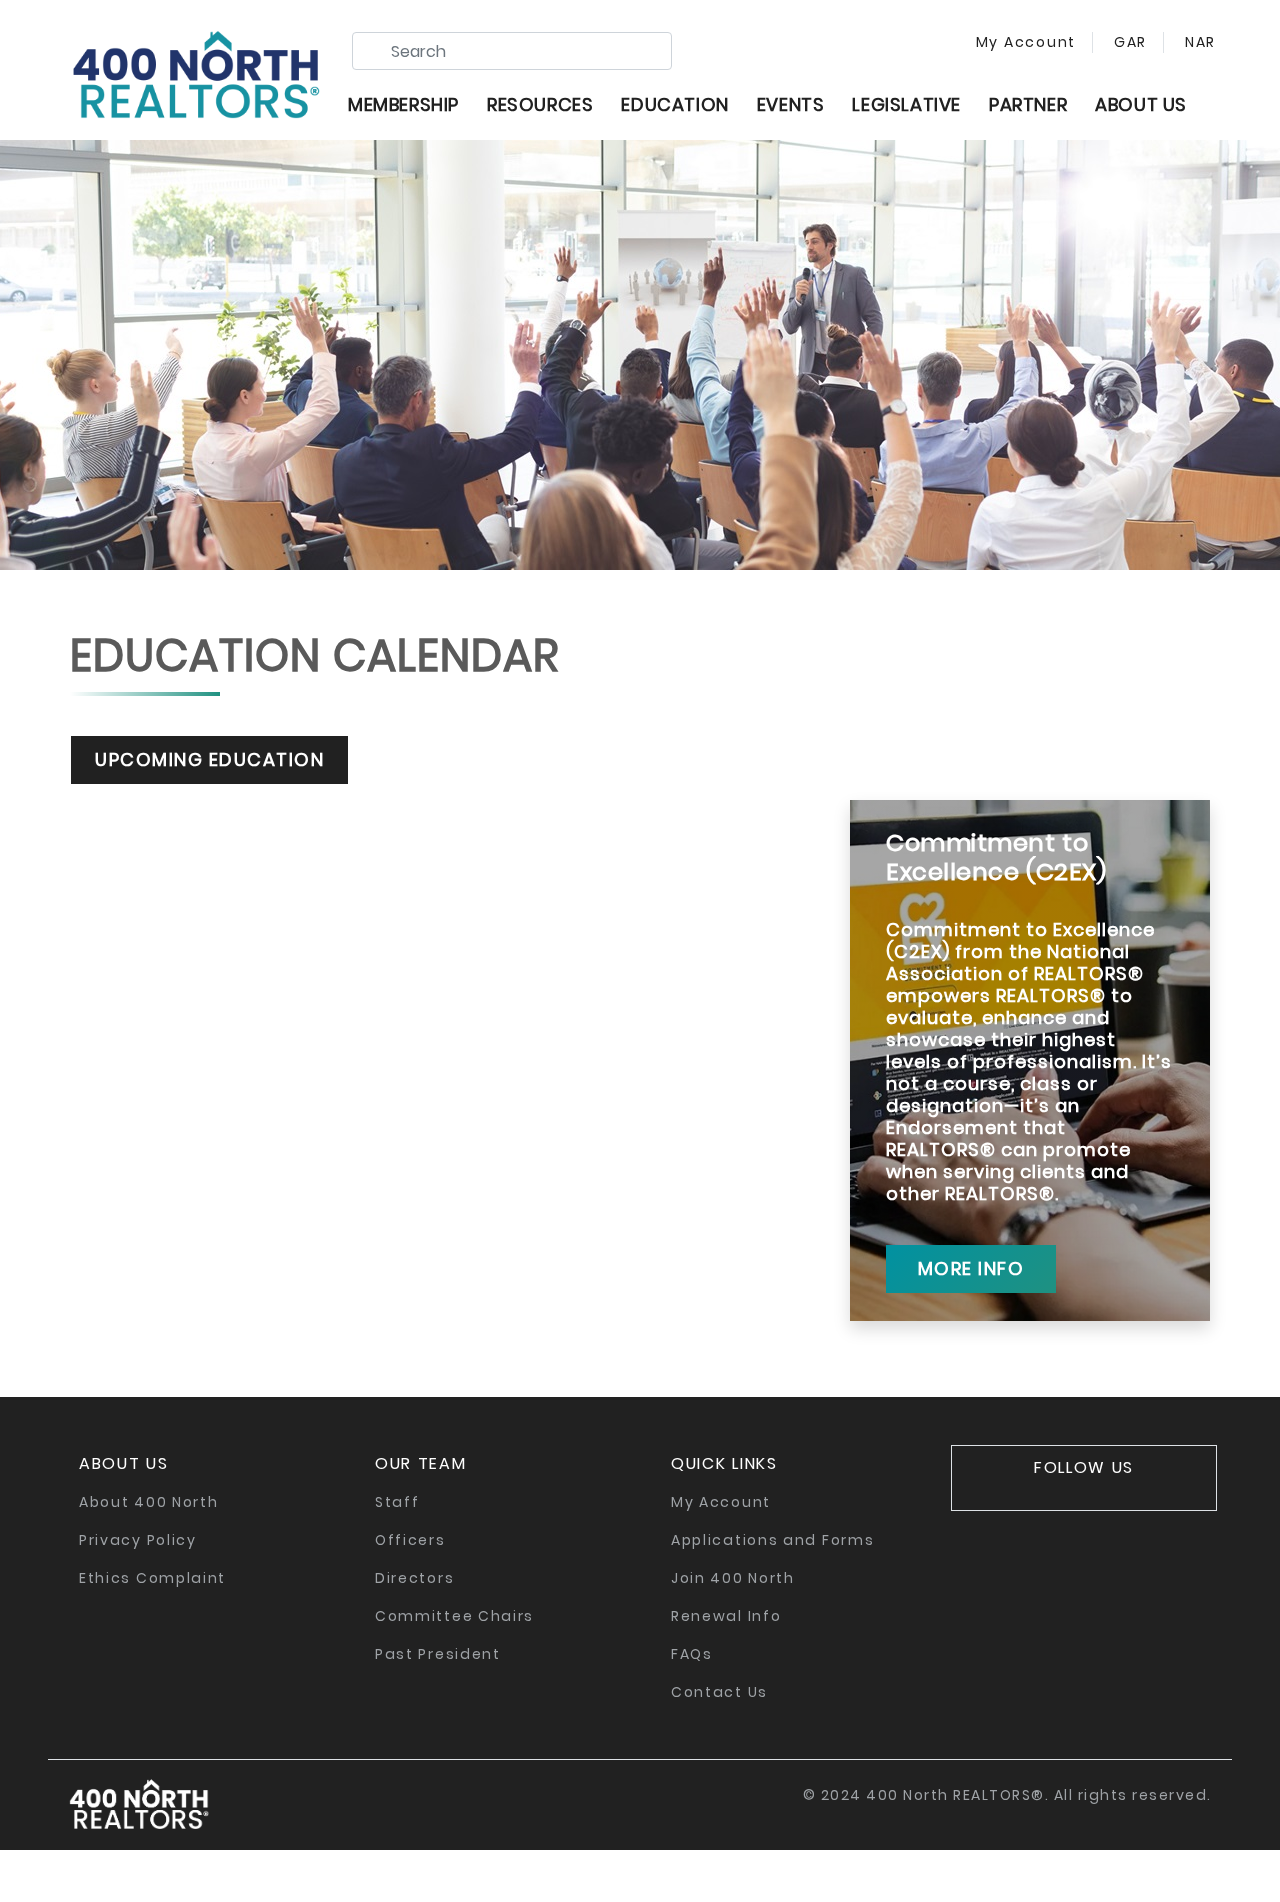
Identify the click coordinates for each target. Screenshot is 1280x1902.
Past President (438, 1654)
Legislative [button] (906, 104)
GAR (1128, 42)
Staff (397, 1502)
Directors (414, 1578)
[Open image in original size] (196, 70)
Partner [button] (1028, 104)
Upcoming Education (209, 759)
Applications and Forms (772, 1540)
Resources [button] (540, 104)
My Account (1026, 42)
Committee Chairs (454, 1616)
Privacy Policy (138, 1540)
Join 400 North (733, 1578)
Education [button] (674, 104)
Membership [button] (403, 104)
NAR (1198, 42)
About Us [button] (124, 1463)
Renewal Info (726, 1616)
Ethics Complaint (152, 1578)
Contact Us (719, 1692)
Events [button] (791, 104)
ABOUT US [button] (1141, 104)
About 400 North (149, 1502)
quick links (724, 1463)
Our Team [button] (421, 1463)
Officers (410, 1540)
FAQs (692, 1654)
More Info (971, 1268)
